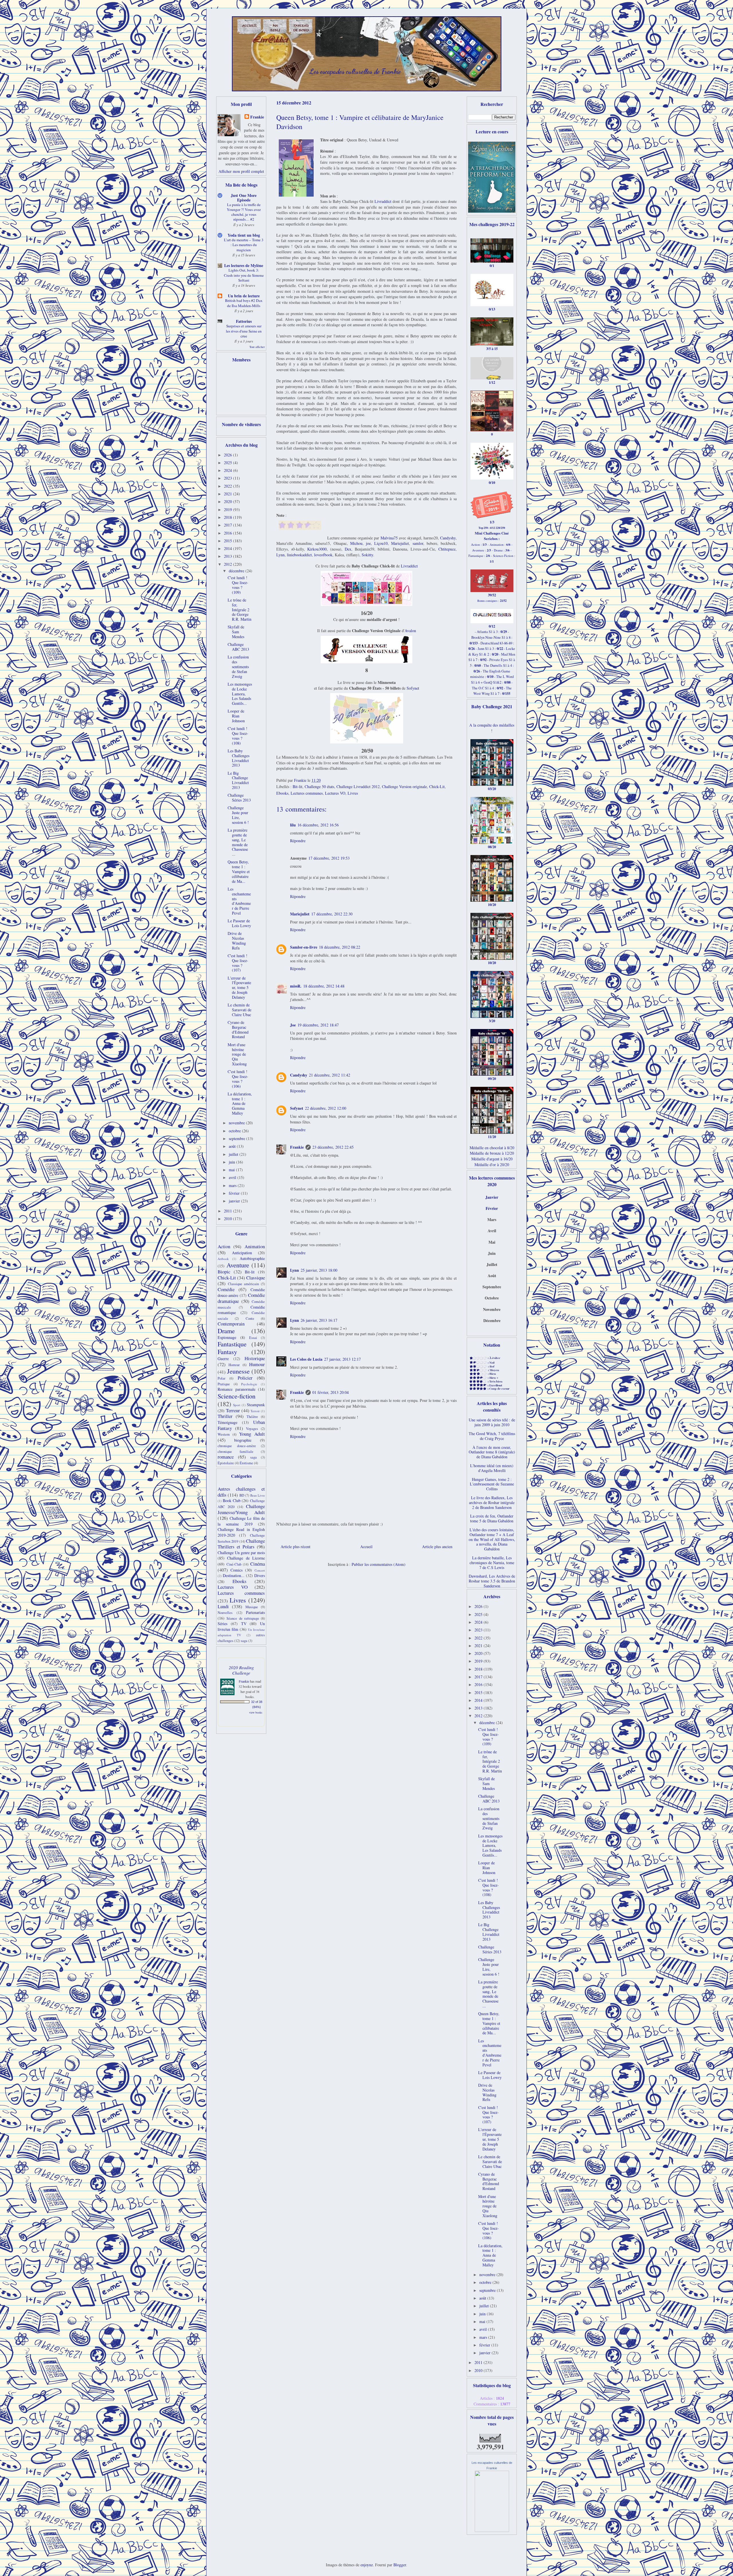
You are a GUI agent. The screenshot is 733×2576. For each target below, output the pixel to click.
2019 (228, 510)
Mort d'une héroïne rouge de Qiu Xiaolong (237, 1054)
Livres (353, 793)
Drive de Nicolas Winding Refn (237, 940)
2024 (228, 470)
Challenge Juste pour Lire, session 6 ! (238, 815)
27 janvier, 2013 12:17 (342, 1359)
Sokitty (367, 555)
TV (244, 1624)
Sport (237, 1405)
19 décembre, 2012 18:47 (318, 1025)
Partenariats (255, 1612)
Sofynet (413, 688)
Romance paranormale (237, 1389)
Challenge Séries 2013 (239, 798)
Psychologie (249, 1384)
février (235, 1193)
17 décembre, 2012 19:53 (329, 858)
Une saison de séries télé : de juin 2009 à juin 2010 (492, 1422)
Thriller (225, 1416)
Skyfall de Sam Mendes (236, 632)
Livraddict (383, 201)
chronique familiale (236, 1452)
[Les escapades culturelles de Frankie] (492, 2530)
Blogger (400, 2565)
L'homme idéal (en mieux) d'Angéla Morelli (492, 1468)
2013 (228, 556)
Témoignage (227, 1422)
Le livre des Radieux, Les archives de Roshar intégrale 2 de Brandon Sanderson (492, 1502)
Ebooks (282, 793)
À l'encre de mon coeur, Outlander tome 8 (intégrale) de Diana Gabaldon (492, 1452)
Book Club (232, 1500)
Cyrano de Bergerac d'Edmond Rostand (238, 1029)
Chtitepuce (447, 549)
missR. (296, 986)
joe (368, 543)
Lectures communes (307, 793)
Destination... (234, 1575)
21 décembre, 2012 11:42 (330, 1075)
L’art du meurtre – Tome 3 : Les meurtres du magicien (244, 245)
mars (233, 1185)
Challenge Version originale (404, 787)
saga (254, 1457)
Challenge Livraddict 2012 (358, 787)
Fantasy (227, 1352)
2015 (228, 541)
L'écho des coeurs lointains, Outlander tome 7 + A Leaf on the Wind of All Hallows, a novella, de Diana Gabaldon (492, 1539)
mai (232, 1170)
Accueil (366, 1547)
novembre (237, 1123)
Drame (226, 1331)
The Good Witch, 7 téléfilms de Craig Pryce (492, 1436)
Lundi (223, 1606)
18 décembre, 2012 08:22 (340, 947)
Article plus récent (295, 1547)
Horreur (234, 1365)
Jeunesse (238, 1371)
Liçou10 (381, 543)
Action (224, 1246)
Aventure (238, 1265)
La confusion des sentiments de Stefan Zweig (238, 666)
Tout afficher (257, 347)
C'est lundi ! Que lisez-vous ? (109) (238, 585)
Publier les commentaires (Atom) (379, 1564)
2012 (228, 564)
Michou (356, 543)
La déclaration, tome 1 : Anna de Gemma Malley (240, 1103)
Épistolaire (226, 1463)
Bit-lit (297, 787)
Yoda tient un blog (244, 235)
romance (226, 1457)
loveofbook (323, 555)
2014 (228, 548)
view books (256, 1712)
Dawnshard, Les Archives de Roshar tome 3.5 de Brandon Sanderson (492, 1581)
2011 (228, 1211)
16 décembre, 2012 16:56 (318, 825)
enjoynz (367, 2565)
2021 (228, 494)
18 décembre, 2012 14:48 (324, 986)
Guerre (223, 1359)
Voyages (252, 1429)
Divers (260, 1575)
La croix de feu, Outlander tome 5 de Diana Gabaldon (492, 1518)
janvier (235, 1201)
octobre (235, 1131)
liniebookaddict (299, 555)
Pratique (224, 1384)
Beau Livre (258, 1495)
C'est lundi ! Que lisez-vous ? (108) (238, 736)
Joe (293, 1025)
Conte (250, 1318)
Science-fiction (237, 1396)
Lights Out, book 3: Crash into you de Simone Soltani (244, 275)
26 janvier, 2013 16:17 (319, 1320)
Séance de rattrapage (243, 1618)
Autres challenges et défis (241, 1492)
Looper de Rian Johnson (236, 716)
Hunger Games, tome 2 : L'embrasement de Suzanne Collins (492, 1484)
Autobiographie (252, 1258)
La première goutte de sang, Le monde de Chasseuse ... (238, 842)
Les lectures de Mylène (244, 265)
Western (224, 1434)
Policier (245, 1378)
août (233, 1146)
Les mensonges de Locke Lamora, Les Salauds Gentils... (240, 694)
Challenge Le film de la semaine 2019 (241, 1521)
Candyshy (448, 538)
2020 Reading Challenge (241, 1670)
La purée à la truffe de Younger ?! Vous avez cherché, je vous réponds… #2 (244, 212)
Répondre (298, 841)
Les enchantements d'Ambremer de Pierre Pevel (239, 901)
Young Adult (252, 1434)
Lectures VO (335, 793)
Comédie (226, 1289)
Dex (348, 549)
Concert (260, 1570)
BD (242, 1495)
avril (233, 1177)
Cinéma (258, 1564)
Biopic (224, 1272)
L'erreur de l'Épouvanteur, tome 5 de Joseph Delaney (239, 988)
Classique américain (244, 1284)
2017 (228, 525)
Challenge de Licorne (246, 1558)
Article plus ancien (437, 1547)
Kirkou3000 (317, 549)
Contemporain (231, 1324)
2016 (228, 533)
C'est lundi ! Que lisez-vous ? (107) (238, 963)
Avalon (410, 631)
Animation (255, 1246)
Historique (255, 1358)
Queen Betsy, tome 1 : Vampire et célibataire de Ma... (239, 871)
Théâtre (252, 1417)
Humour (257, 1364)
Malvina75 (389, 538)
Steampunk (256, 1405)
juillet (234, 1154)
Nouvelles (225, 1613)
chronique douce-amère (237, 1446)
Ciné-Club (234, 1564)
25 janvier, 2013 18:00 (319, 1270)
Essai (253, 1338)
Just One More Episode (244, 198)
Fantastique (232, 1344)
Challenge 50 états (319, 787)
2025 (228, 463)
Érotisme (246, 1463)
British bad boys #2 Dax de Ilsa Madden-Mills (244, 303)
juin (232, 1162)
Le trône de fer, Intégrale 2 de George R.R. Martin (240, 610)
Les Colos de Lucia (306, 1359)
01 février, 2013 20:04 (331, 1392)
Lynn (280, 555)
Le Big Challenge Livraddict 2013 (238, 780)
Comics (237, 1570)
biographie (243, 1440)
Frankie (297, 1147)
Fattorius (244, 321)
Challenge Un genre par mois (241, 1553)
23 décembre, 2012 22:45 (333, 1147)
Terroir (255, 1411)
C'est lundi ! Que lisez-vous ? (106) (238, 1079)
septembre (238, 1138)
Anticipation (242, 1253)
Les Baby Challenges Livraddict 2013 (239, 758)
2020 (228, 501)
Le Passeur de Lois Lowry (239, 923)
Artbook (223, 1259)
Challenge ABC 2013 (238, 647)
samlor (418, 543)
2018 (228, 517)
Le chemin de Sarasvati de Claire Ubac (240, 1010)
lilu (293, 825)
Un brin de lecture (244, 296)
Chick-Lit (437, 787)
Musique (252, 1607)
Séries (222, 1624)
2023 (228, 478)
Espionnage (227, 1337)
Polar (221, 1378)
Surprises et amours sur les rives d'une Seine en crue (244, 331)
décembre (237, 571)
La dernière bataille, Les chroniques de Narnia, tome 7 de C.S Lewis (492, 1563)
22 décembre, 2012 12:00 (326, 1108)
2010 (228, 1219)
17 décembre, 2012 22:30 (332, 914)
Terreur (233, 1410)
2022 (228, 486)
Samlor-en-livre (304, 947)
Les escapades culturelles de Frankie (355, 71)
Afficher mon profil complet (241, 171)
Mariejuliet (400, 543)
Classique (256, 1278)
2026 (228, 455)
